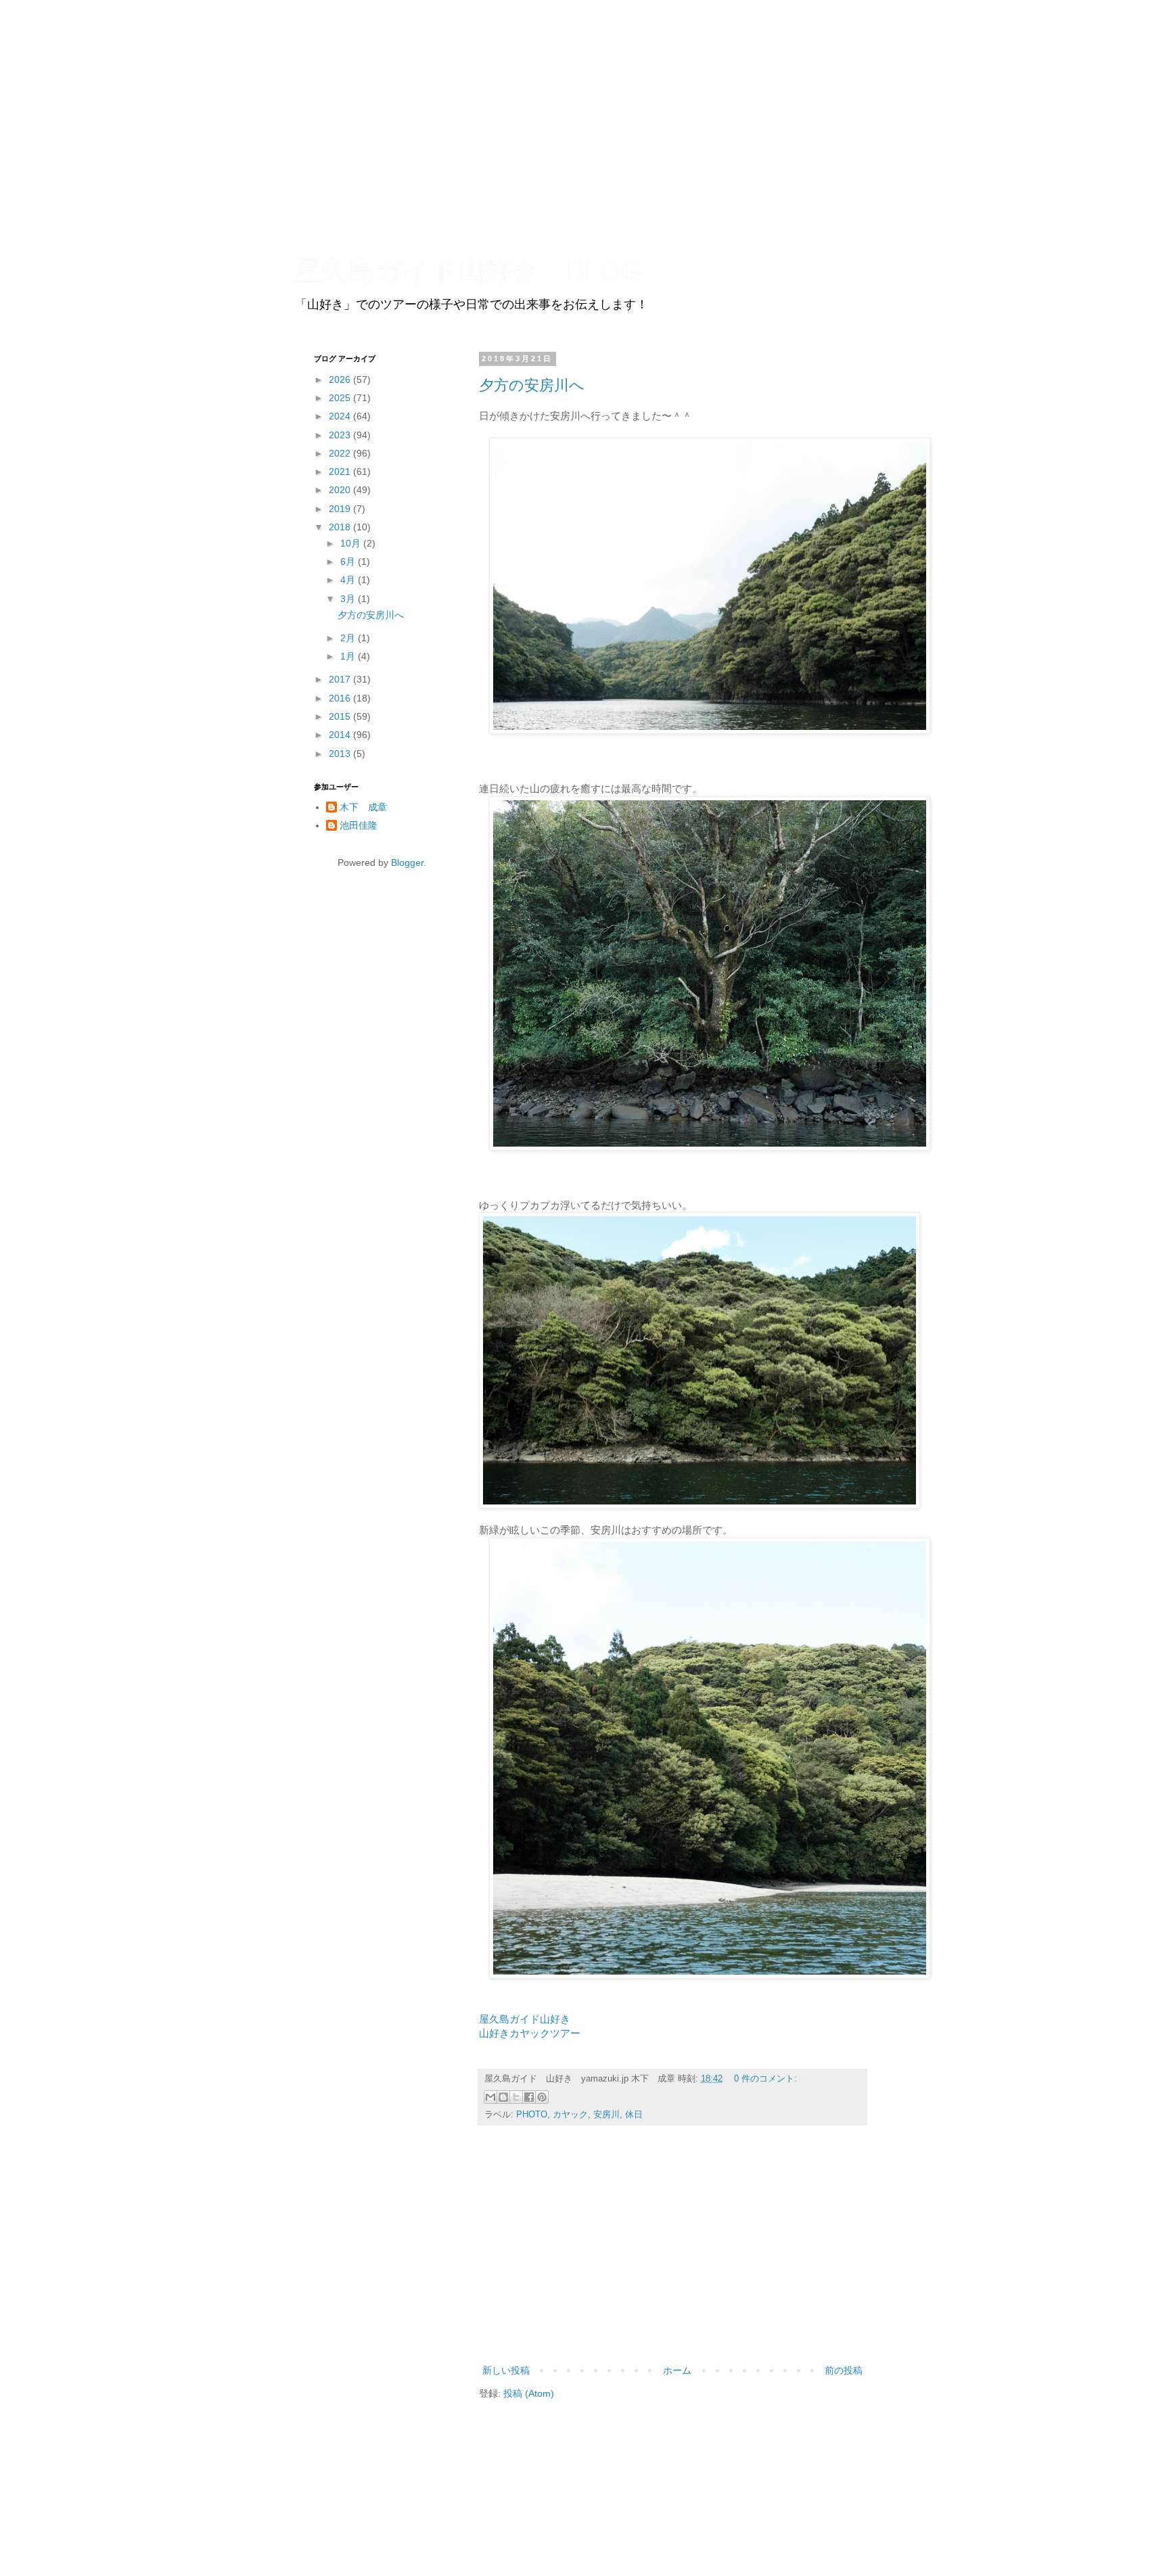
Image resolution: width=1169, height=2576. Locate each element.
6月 (349, 561)
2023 (341, 435)
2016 (341, 698)
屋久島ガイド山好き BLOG (468, 271)
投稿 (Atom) (529, 2393)
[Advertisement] (672, 2251)
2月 (349, 638)
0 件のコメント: (765, 2079)
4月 (349, 580)
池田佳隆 (359, 825)
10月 (352, 543)
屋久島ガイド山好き (525, 2019)
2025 (341, 398)
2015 (341, 716)
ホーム (677, 2370)
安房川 (606, 2115)
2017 (341, 679)
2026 (341, 379)
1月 (349, 656)
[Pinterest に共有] (542, 2097)
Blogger (407, 862)
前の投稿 (844, 2370)
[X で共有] (516, 2097)
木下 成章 (363, 807)
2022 (341, 453)
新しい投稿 (506, 2370)
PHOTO (532, 2115)
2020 (341, 490)
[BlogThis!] (503, 2097)
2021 (341, 471)
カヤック (570, 2115)
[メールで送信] (490, 2097)
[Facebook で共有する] (529, 2097)
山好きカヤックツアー (530, 2033)
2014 (341, 735)
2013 (341, 754)
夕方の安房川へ (532, 385)
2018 (341, 527)
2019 (341, 509)
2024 (341, 416)
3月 (349, 599)
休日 (634, 2115)
